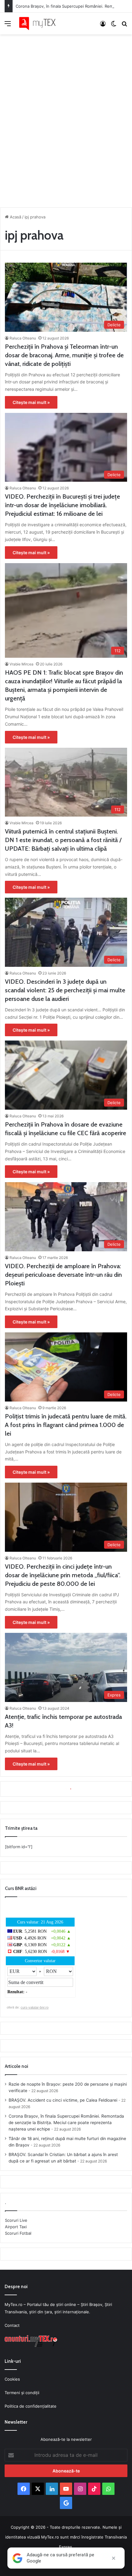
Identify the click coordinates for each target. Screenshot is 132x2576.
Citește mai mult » (31, 402)
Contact (12, 2325)
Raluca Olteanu (23, 338)
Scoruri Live (16, 2220)
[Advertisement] (66, 119)
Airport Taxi (16, 2227)
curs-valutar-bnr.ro (35, 2007)
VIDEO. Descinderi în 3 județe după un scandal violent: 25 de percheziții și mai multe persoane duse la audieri (65, 990)
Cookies (12, 2379)
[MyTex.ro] (40, 24)
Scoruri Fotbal (18, 2233)
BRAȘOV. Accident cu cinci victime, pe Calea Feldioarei (63, 2100)
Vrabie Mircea (21, 664)
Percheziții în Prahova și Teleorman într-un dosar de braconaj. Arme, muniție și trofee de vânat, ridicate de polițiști (64, 355)
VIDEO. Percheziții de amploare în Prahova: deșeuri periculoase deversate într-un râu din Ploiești (63, 1275)
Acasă (15, 217)
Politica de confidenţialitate (31, 2406)
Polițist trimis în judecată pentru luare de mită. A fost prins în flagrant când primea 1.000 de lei (66, 1425)
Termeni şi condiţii (22, 2393)
